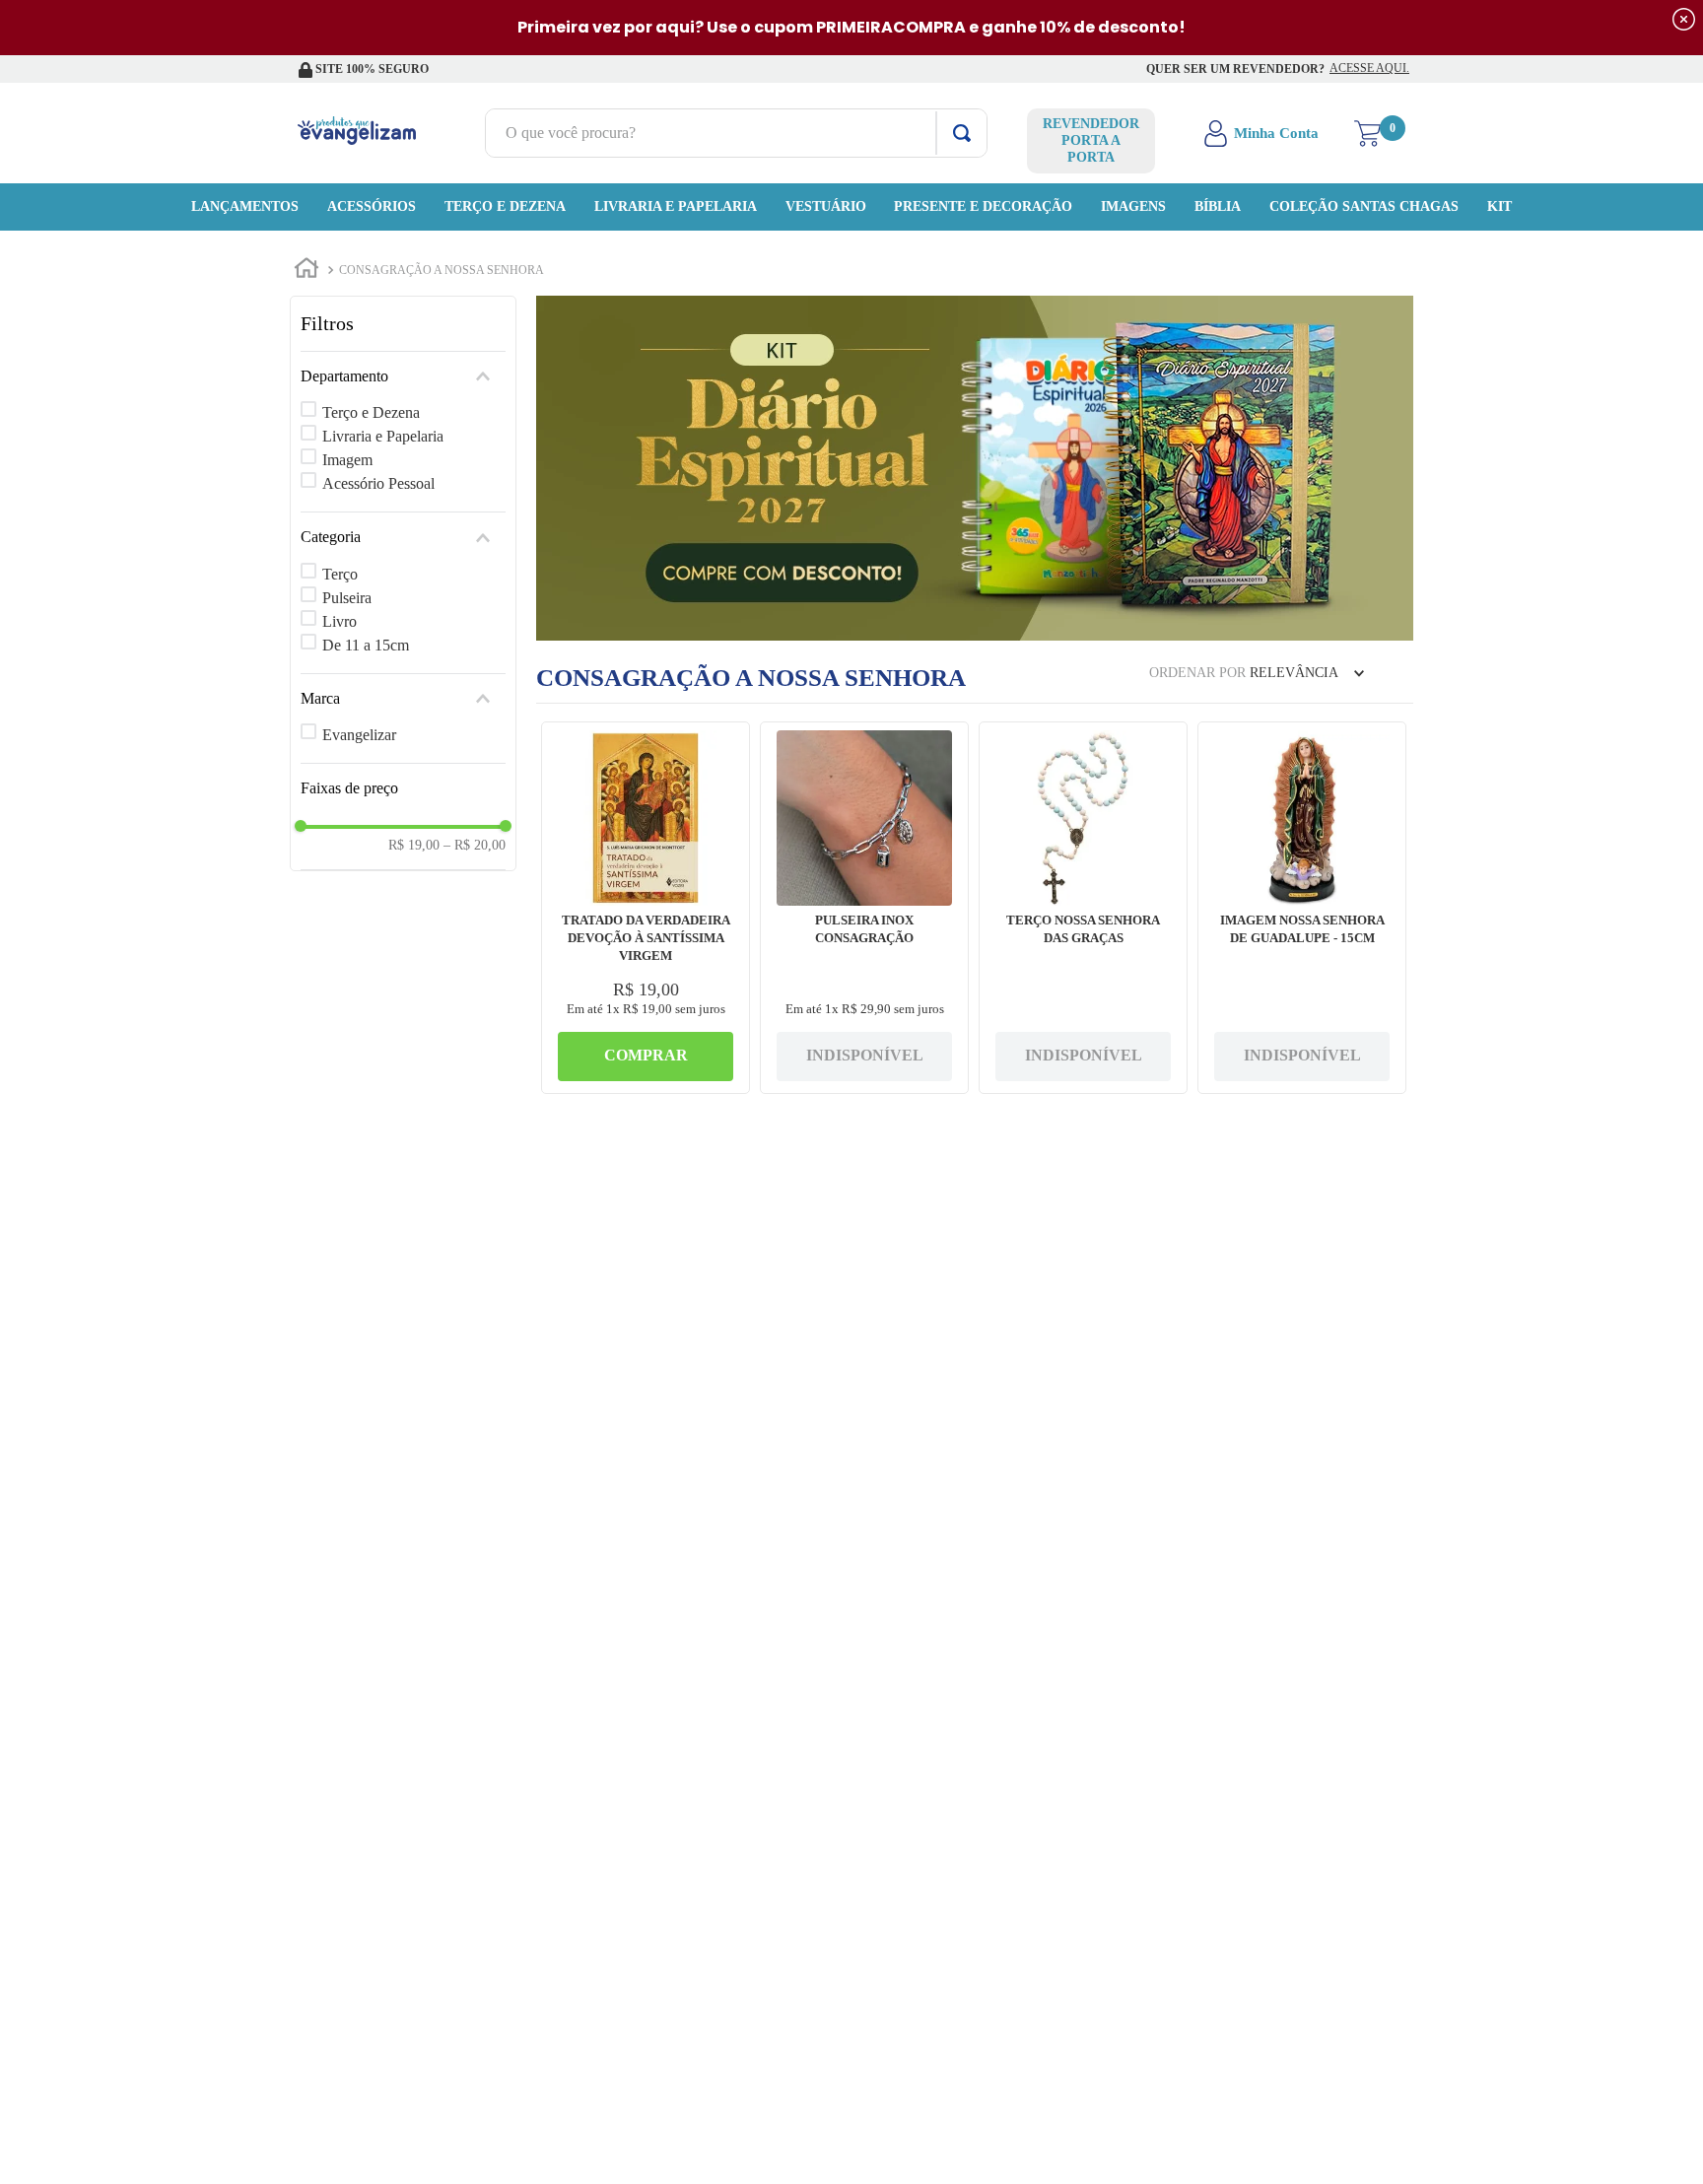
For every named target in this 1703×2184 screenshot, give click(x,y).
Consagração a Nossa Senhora (442, 270)
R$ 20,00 (475, 845)
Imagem (347, 460)
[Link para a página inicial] (307, 271)
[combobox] (736, 133)
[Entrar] (1262, 133)
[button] (403, 376)
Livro (340, 621)
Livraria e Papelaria (383, 436)
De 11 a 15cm (366, 645)
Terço (340, 574)
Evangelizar (359, 735)
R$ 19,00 (414, 845)
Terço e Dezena (371, 412)
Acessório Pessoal (378, 483)
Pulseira (347, 598)
